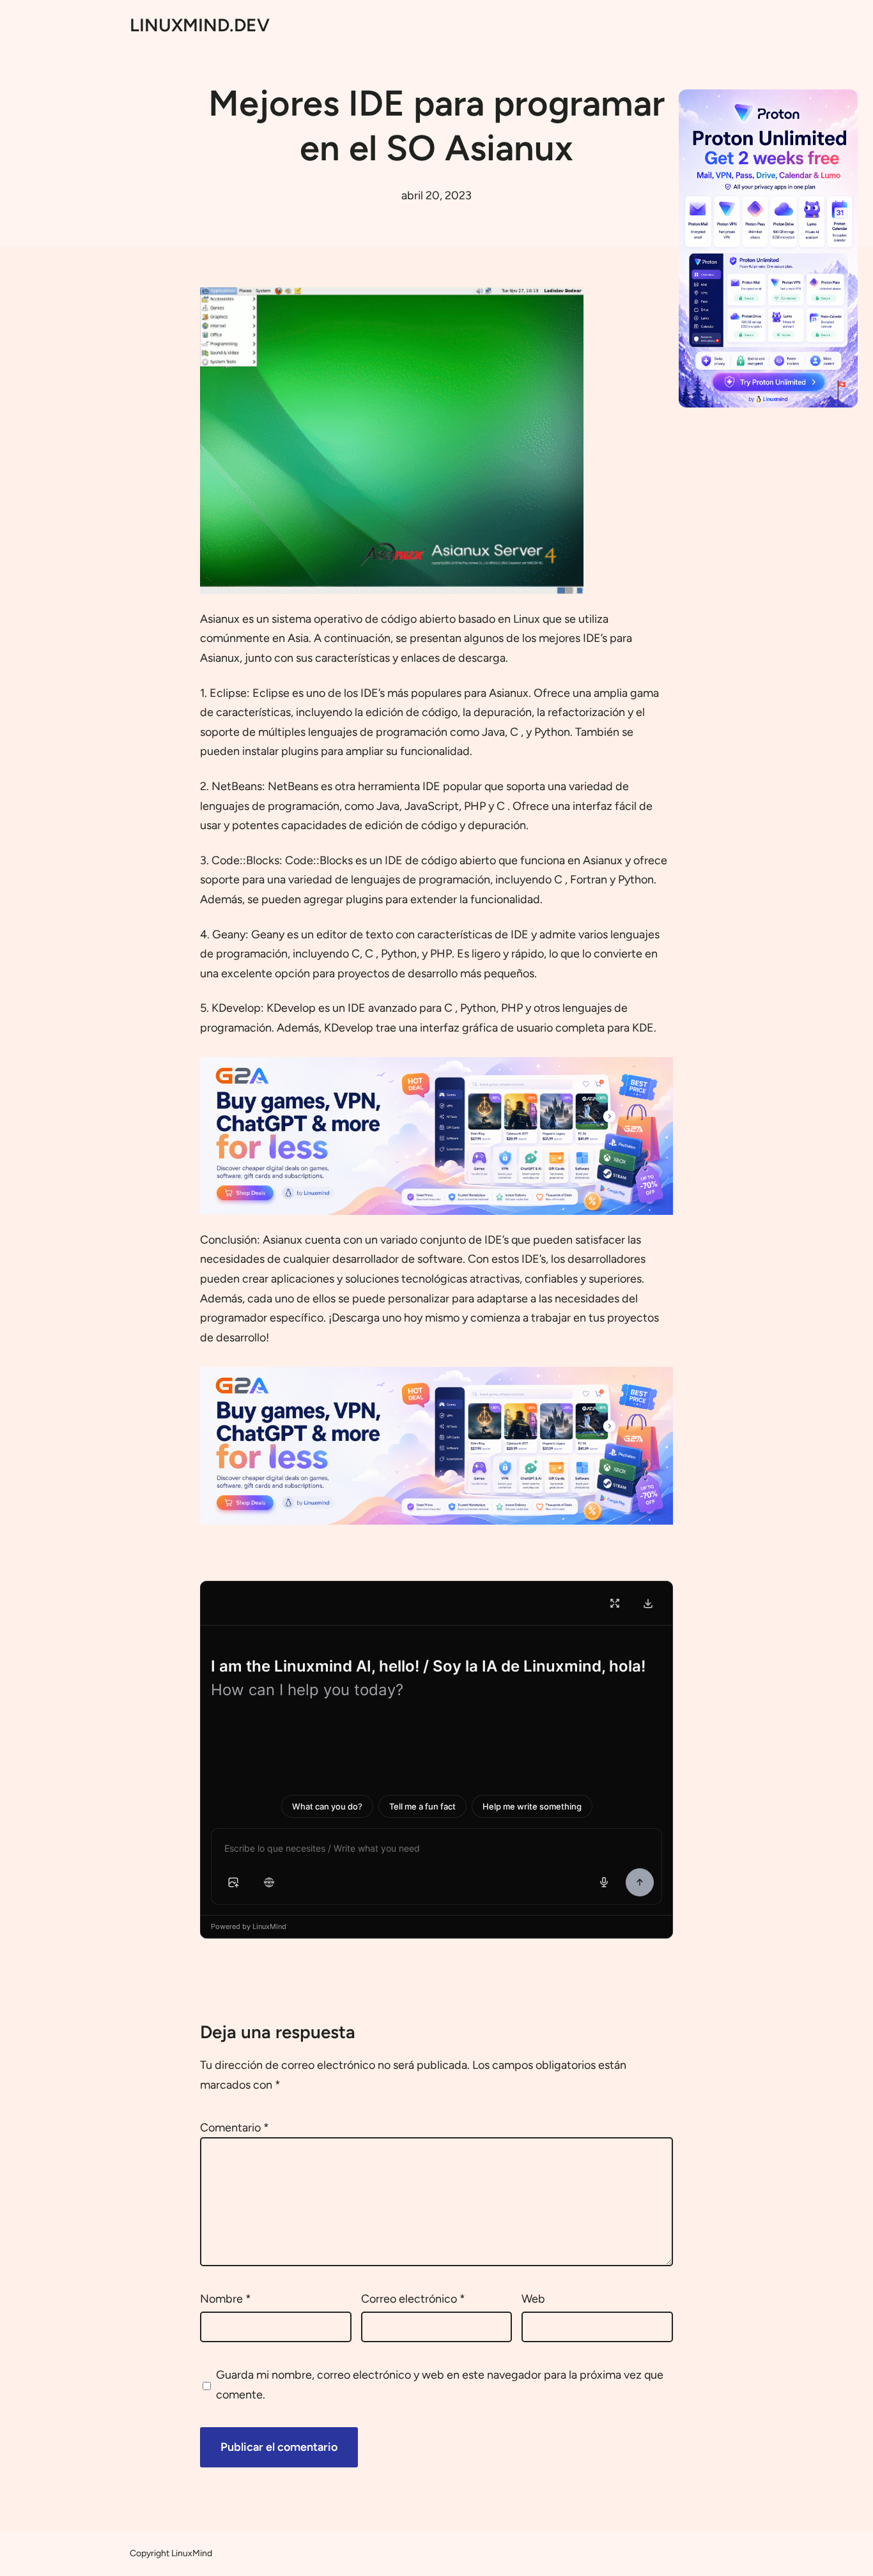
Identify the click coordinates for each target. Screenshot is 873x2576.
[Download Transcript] (648, 1603)
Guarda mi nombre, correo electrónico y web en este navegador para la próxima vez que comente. (440, 2385)
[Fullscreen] (615, 1603)
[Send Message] (640, 1882)
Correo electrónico (413, 2299)
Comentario (235, 2128)
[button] (233, 1882)
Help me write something (532, 1806)
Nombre (226, 2299)
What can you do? (327, 1806)
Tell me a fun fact (422, 1806)
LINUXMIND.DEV (200, 25)
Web (533, 2299)
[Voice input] (604, 1882)
